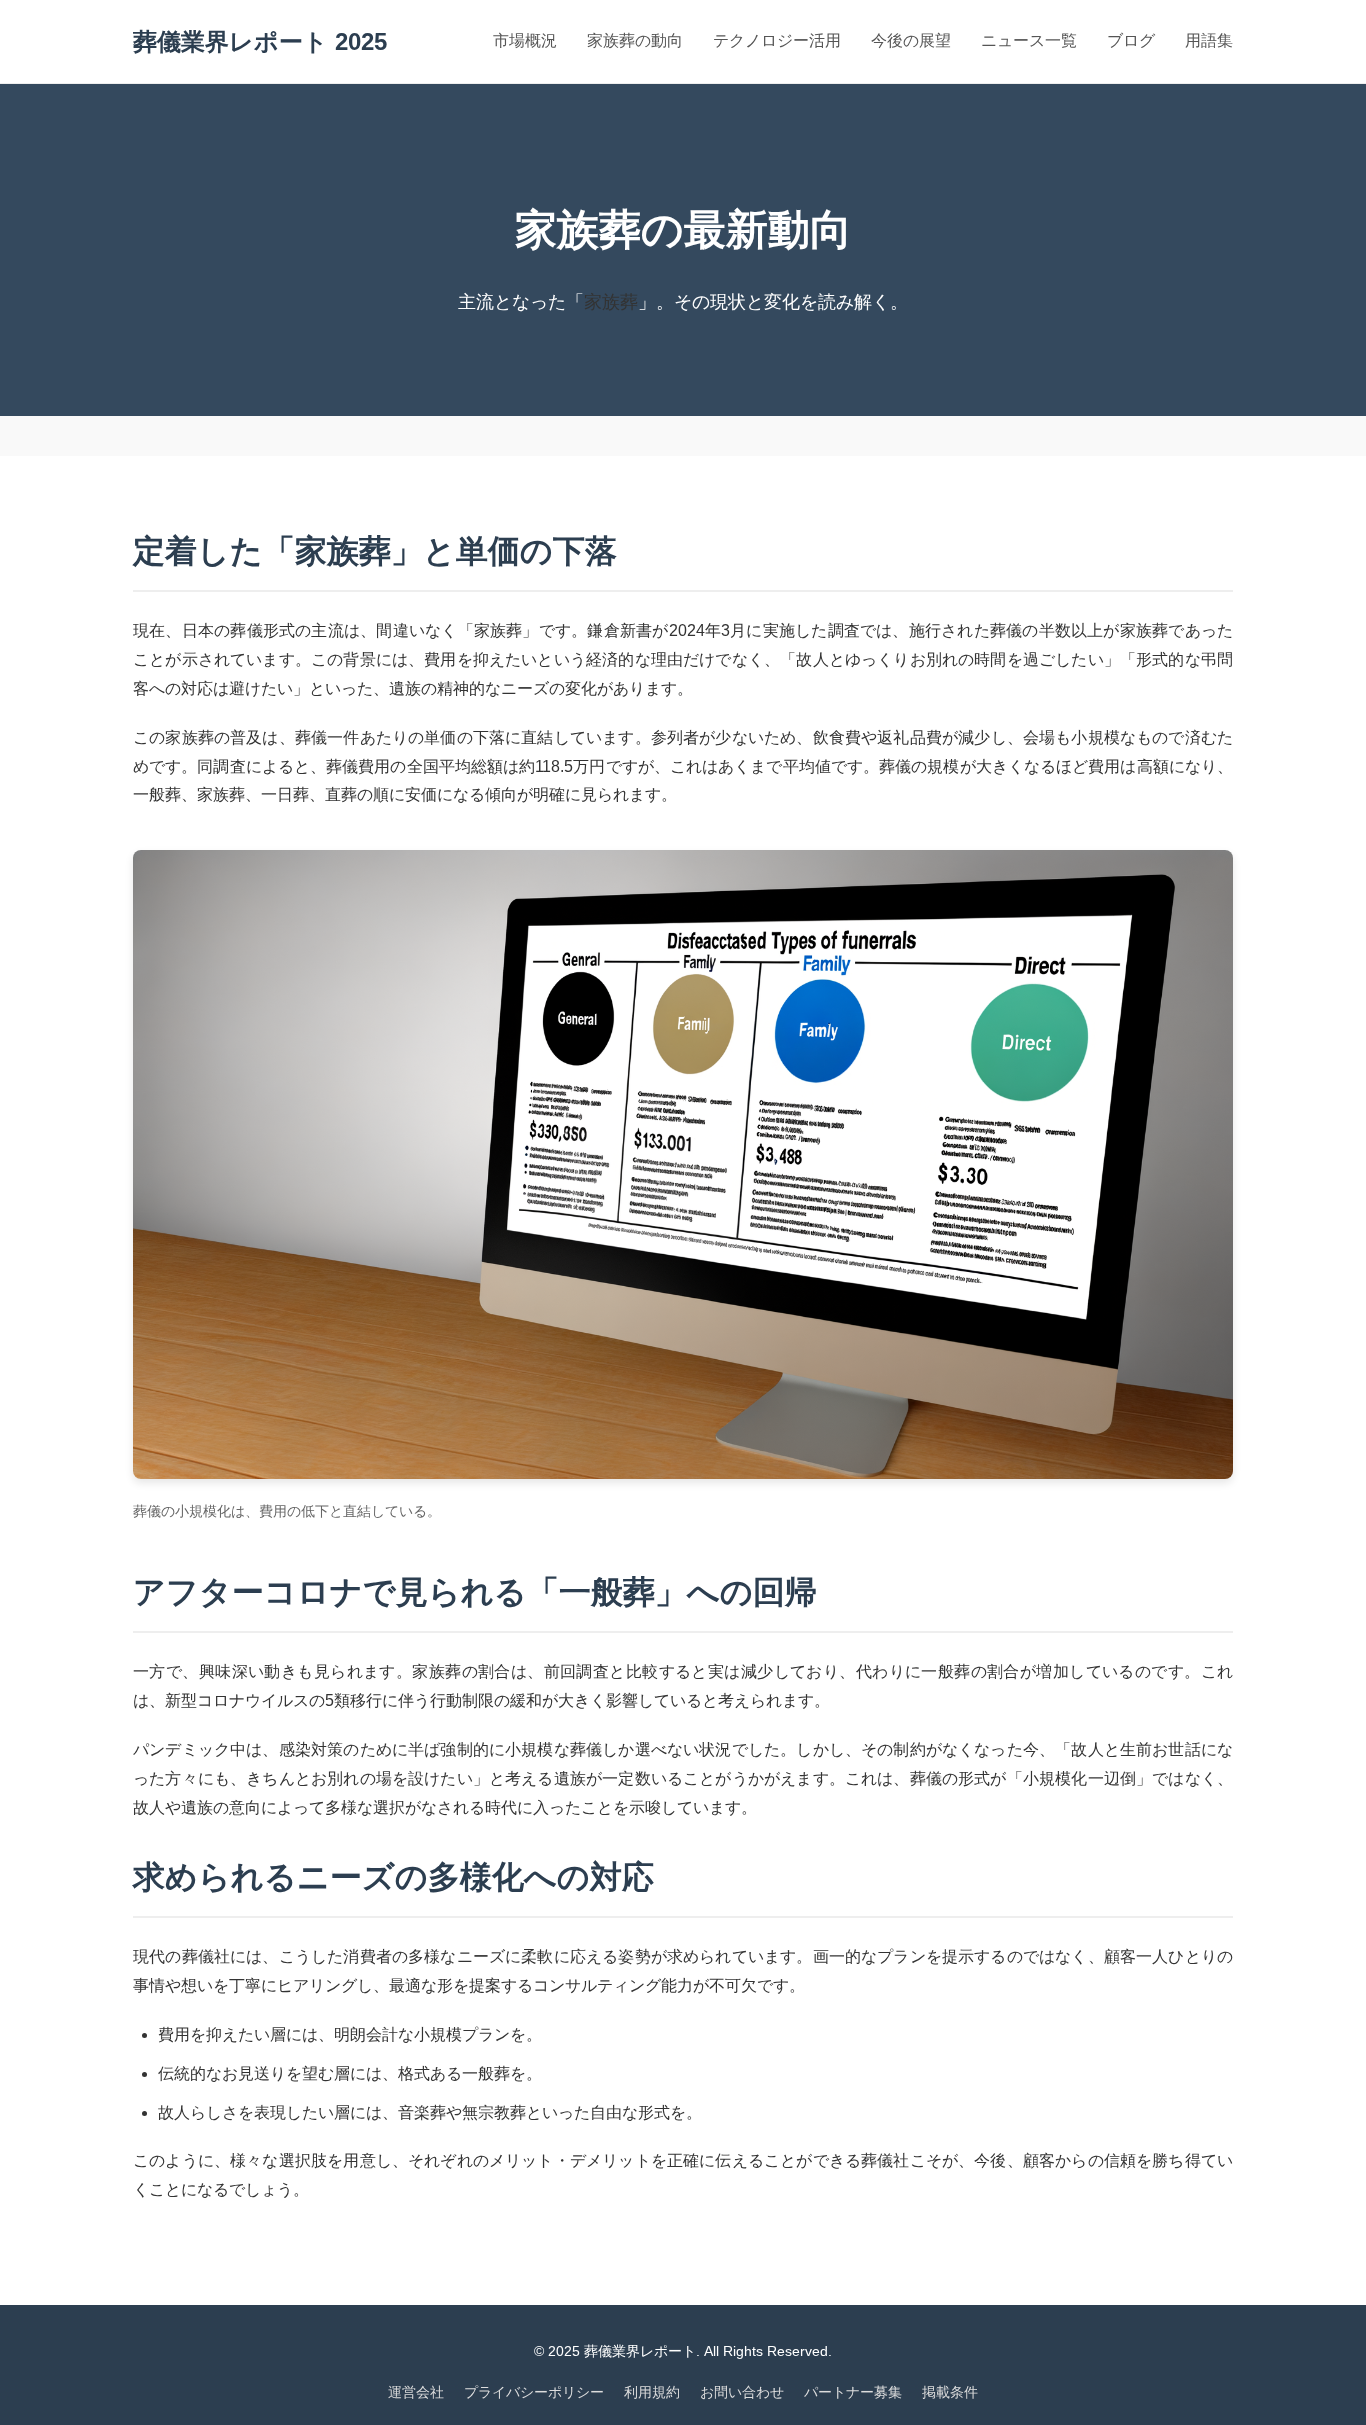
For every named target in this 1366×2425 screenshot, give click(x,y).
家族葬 (611, 302)
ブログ (1131, 40)
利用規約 (652, 2392)
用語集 (1209, 40)
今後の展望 (911, 40)
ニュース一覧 (1029, 40)
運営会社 (416, 2392)
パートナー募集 (853, 2392)
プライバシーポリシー (534, 2392)
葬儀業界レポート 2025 (260, 41)
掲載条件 (950, 2392)
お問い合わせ (742, 2392)
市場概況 (525, 40)
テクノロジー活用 (777, 40)
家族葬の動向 (635, 40)
